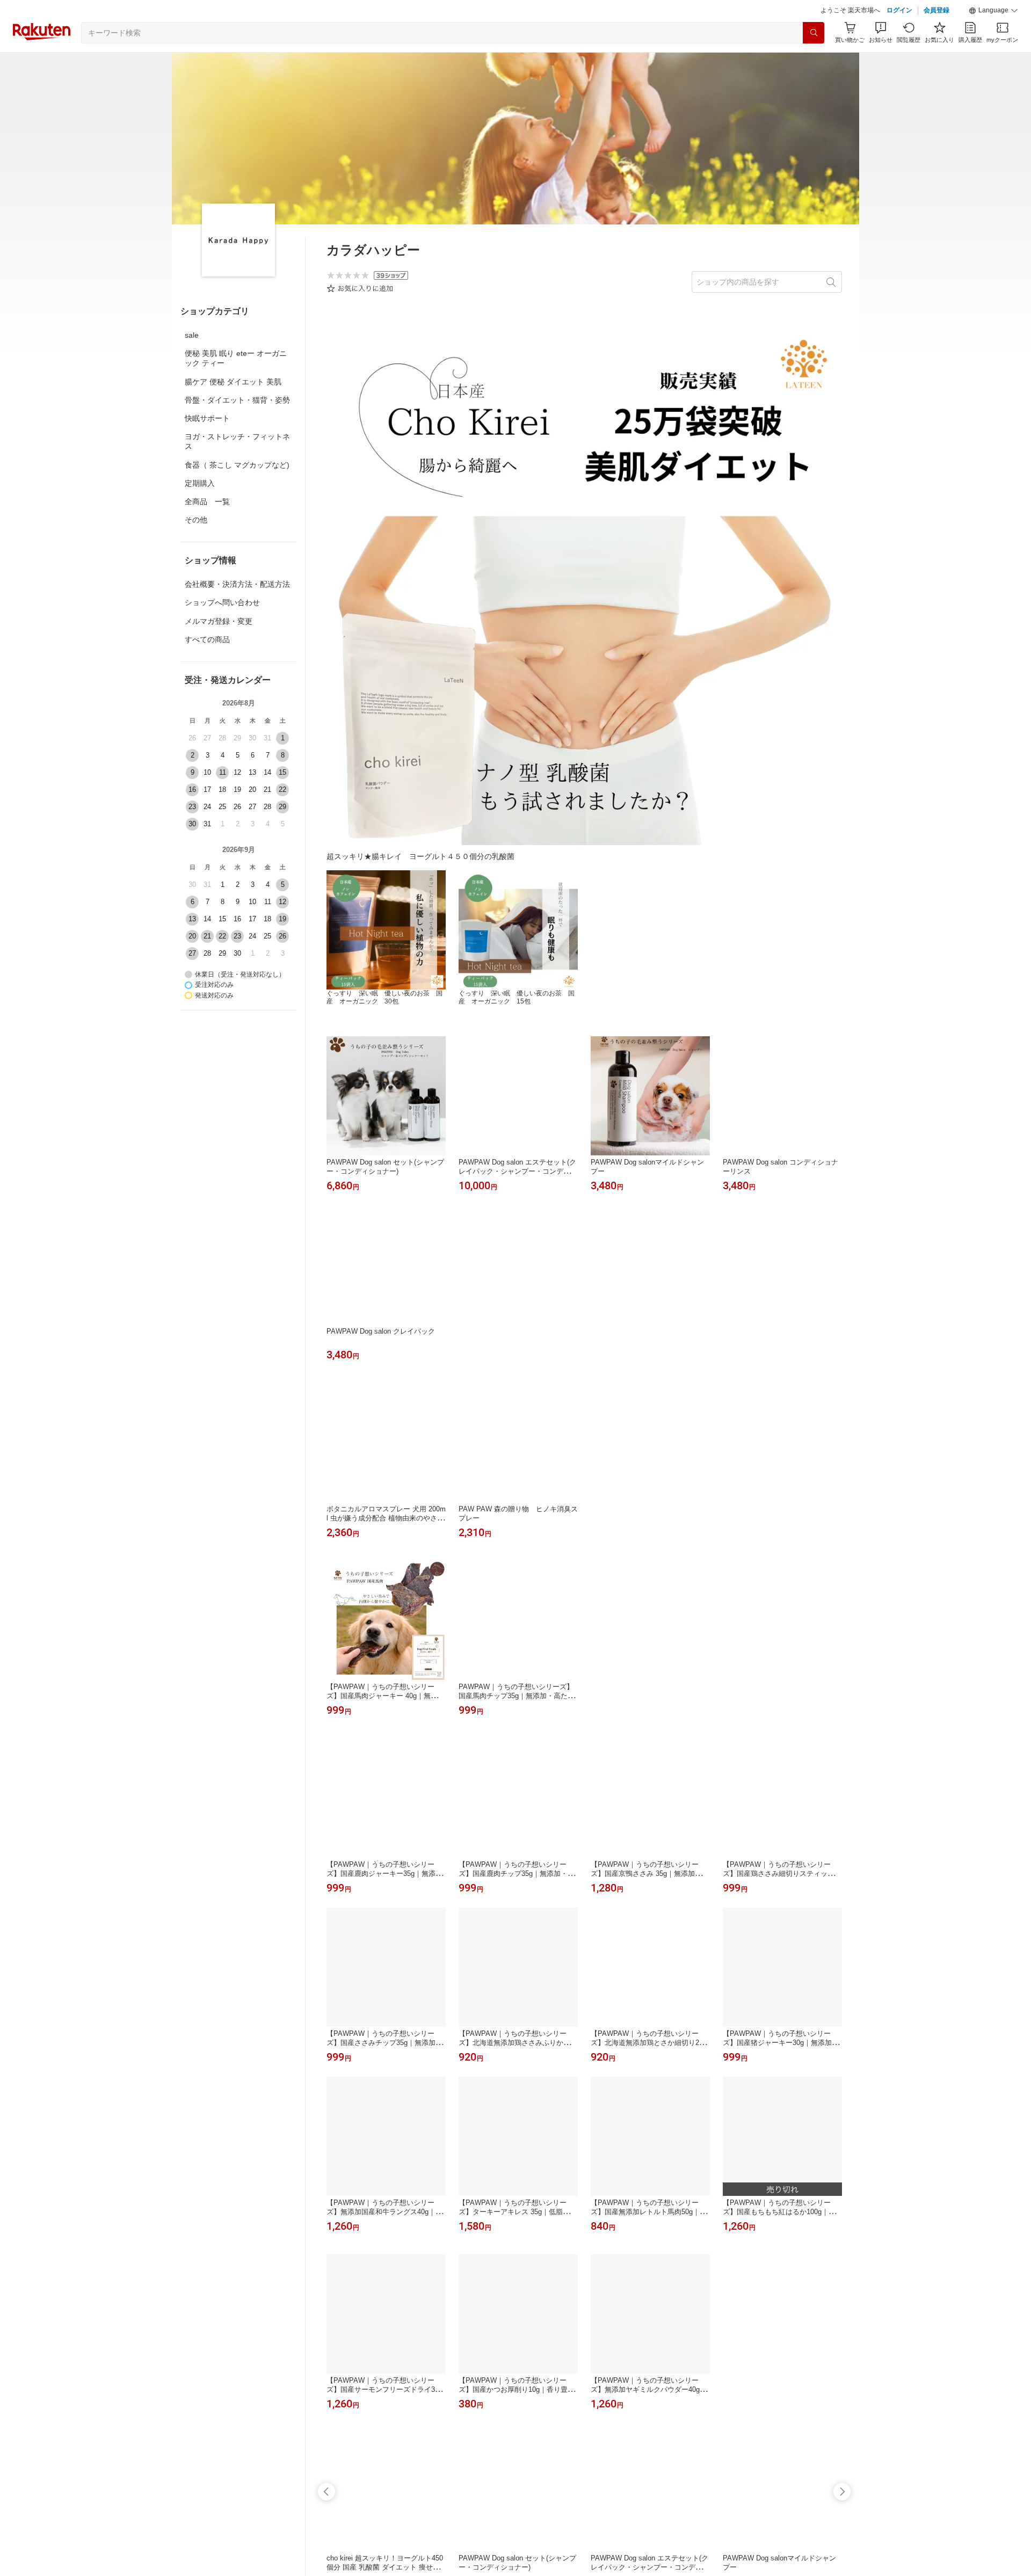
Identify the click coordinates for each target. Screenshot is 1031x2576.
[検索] (814, 33)
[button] (993, 11)
